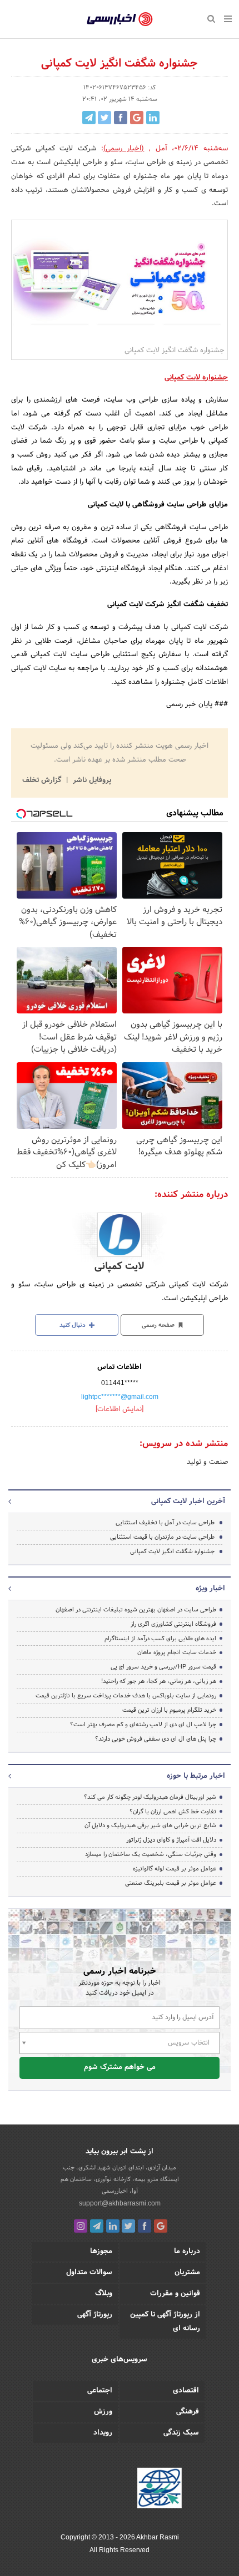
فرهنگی (188, 2412)
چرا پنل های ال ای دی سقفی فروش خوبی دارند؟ (156, 1739)
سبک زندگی (181, 2433)
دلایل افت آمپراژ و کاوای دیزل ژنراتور (171, 1840)
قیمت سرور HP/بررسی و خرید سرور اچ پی (163, 1667)
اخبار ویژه (210, 1589)
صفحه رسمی (159, 1325)
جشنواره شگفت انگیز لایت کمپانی (172, 1551)
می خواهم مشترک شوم (120, 2067)
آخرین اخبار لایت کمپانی (188, 1502)
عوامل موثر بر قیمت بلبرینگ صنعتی (171, 1883)
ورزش (103, 2412)
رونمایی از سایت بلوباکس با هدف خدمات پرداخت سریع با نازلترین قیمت (126, 1696)
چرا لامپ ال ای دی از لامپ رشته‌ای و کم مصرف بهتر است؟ (143, 1725)
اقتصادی (186, 2391)
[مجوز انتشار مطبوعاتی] (160, 2490)
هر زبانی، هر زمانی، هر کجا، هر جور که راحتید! (159, 1681)
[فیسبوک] (145, 2226)
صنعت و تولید (207, 1462)
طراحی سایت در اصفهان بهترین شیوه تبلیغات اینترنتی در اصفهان (136, 1610)
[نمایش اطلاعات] (120, 1409)
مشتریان (187, 2273)
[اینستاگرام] (81, 2226)
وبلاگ (104, 2294)
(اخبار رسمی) (124, 149)
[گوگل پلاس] (161, 2226)
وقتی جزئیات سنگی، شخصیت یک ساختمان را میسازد (151, 1854)
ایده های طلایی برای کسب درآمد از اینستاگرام (160, 1639)
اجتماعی (100, 2391)
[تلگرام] (97, 2226)
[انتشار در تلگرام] (89, 118)
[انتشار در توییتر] (104, 118)
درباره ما (187, 2252)
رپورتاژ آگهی (95, 2315)
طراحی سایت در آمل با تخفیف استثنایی (165, 1523)
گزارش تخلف (43, 780)
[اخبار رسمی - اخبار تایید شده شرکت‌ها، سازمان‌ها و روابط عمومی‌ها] (120, 19)
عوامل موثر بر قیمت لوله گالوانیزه (175, 1869)
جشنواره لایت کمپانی (196, 378)
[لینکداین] (113, 2226)
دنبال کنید (73, 1325)
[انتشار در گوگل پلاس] (137, 118)
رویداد (103, 2433)
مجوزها (101, 2252)
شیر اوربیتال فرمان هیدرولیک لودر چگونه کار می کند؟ (150, 1797)
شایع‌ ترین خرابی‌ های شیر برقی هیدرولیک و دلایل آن (150, 1825)
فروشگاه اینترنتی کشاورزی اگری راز (173, 1624)
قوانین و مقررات (175, 2294)
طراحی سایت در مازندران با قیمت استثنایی (162, 1537)
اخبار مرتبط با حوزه (196, 1776)
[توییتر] (128, 2226)
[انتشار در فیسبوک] (121, 118)
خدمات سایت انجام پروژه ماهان (177, 1652)
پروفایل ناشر (91, 780)
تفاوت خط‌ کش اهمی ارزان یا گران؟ (173, 1812)
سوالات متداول (89, 2273)
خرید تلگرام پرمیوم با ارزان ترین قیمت (169, 1710)
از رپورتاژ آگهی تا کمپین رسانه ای (165, 2322)
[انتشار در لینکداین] (153, 118)
